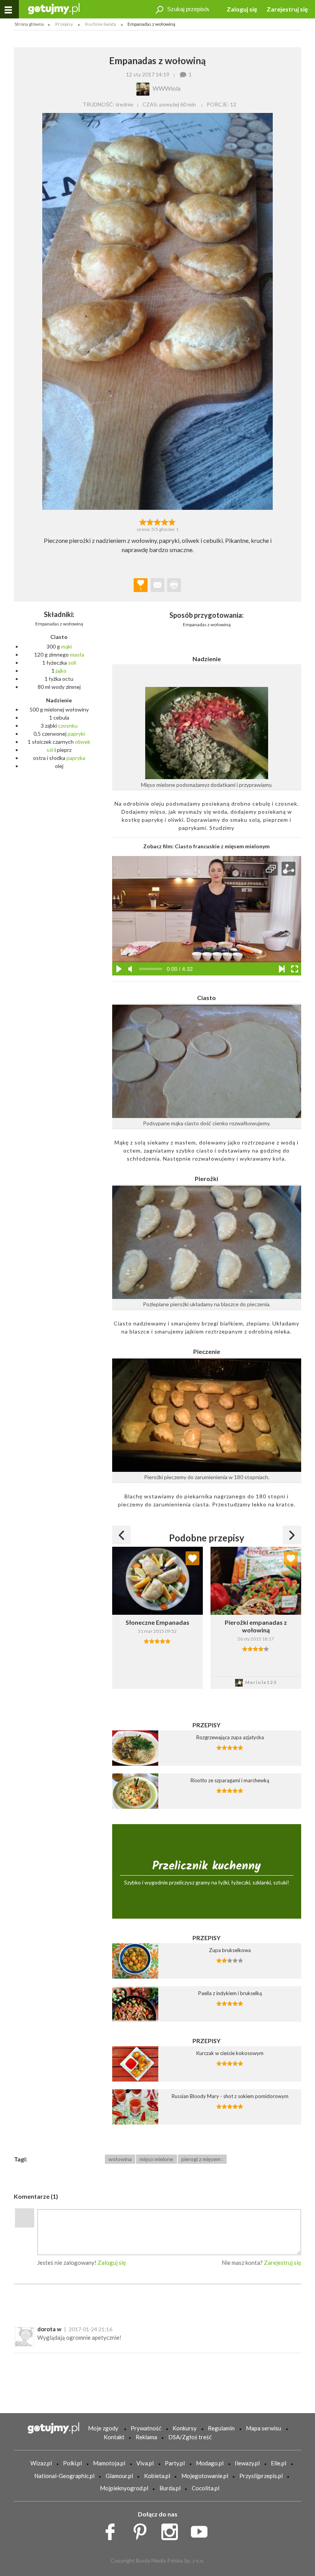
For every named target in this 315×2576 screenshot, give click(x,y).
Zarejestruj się (287, 9)
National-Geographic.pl (64, 2476)
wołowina (120, 2159)
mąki (66, 646)
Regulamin (221, 2428)
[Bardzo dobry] (165, 521)
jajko (61, 671)
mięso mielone (156, 2159)
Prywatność (146, 2428)
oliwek (83, 742)
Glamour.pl (119, 2476)
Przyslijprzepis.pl (261, 2476)
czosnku (68, 726)
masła (77, 654)
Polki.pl (72, 2463)
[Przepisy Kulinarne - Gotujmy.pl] (54, 8)
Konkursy (185, 2428)
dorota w (49, 2329)
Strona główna (29, 24)
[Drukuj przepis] (174, 585)
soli (72, 663)
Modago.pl (210, 2463)
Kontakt (114, 2437)
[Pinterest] (143, 2530)
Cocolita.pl (206, 2488)
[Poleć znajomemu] (157, 585)
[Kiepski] (143, 521)
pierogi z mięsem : (202, 2159)
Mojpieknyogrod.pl (124, 2488)
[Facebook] (113, 2530)
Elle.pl (279, 2463)
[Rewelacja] (172, 521)
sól (50, 750)
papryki (76, 734)
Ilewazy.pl (247, 2463)
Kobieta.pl (157, 2476)
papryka (76, 758)
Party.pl (175, 2463)
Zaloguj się (242, 9)
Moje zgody (103, 2428)
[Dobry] (157, 521)
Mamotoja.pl (109, 2463)
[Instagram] (172, 2530)
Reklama (146, 2437)
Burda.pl (170, 2488)
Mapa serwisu (264, 2428)
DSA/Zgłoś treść (190, 2437)
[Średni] (150, 521)
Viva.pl (145, 2463)
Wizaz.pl (41, 2463)
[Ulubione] (192, 1558)
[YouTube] (202, 2530)
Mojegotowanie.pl (205, 2476)
